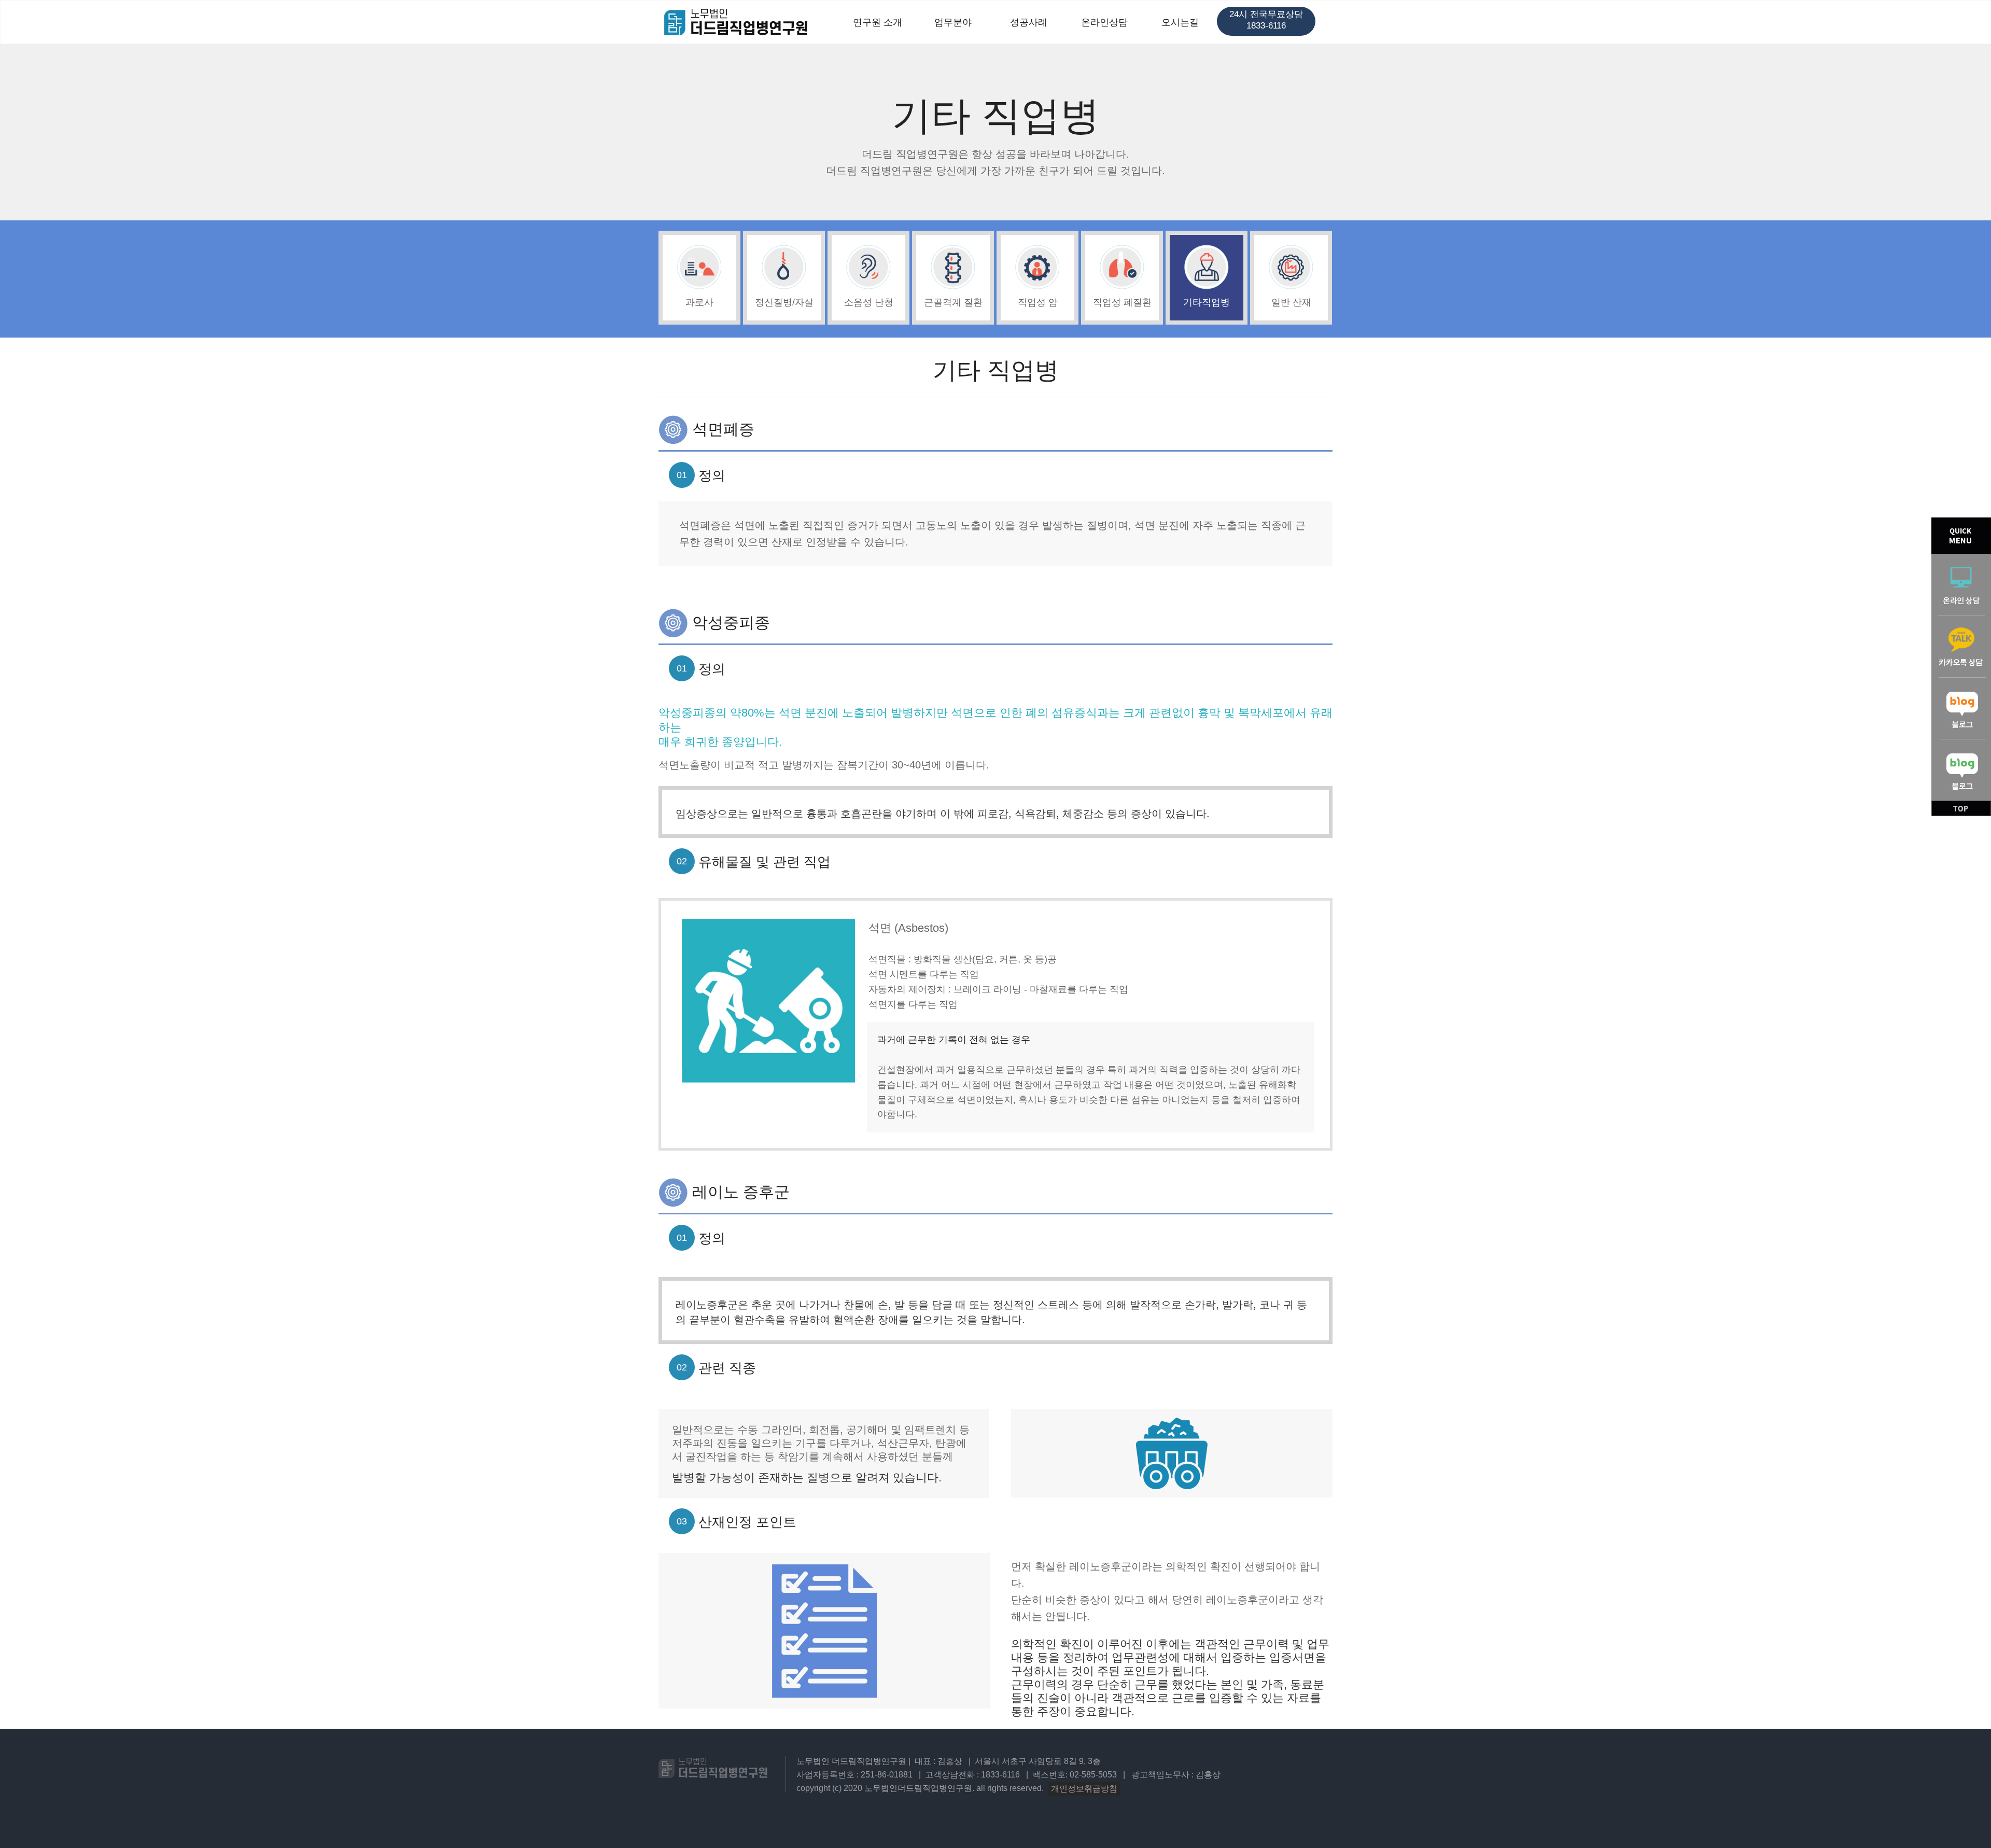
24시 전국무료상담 (1266, 20)
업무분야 (953, 22)
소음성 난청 (869, 302)
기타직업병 (1207, 302)
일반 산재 (1291, 302)
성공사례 (1029, 22)
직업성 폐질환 (1122, 302)
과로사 (699, 302)
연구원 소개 (878, 22)
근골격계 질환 (953, 302)
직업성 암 (1038, 302)
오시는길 (1180, 22)
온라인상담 (1104, 22)
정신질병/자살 (784, 302)
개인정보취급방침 (1084, 1789)
